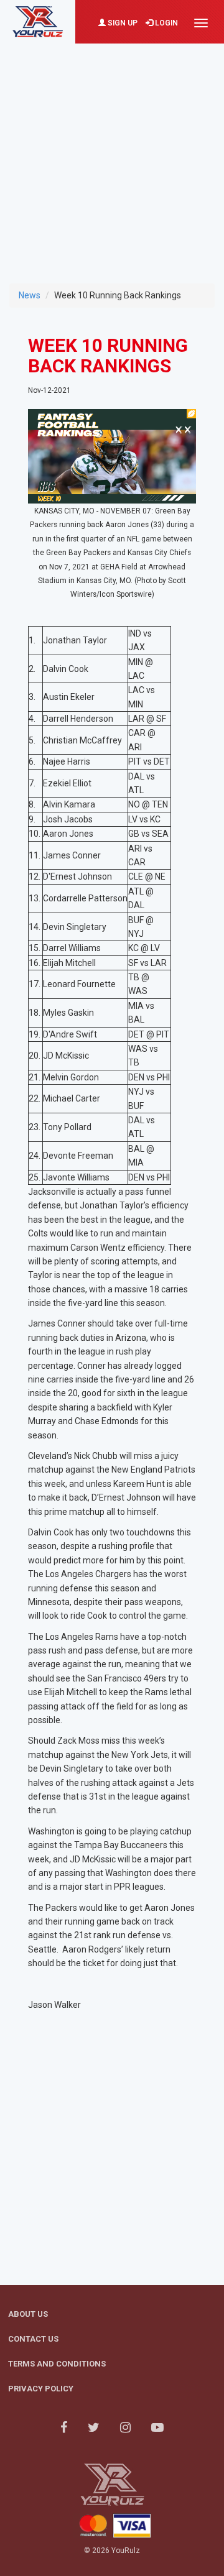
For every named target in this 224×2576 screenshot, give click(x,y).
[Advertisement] (112, 155)
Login (166, 23)
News (30, 295)
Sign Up (122, 23)
